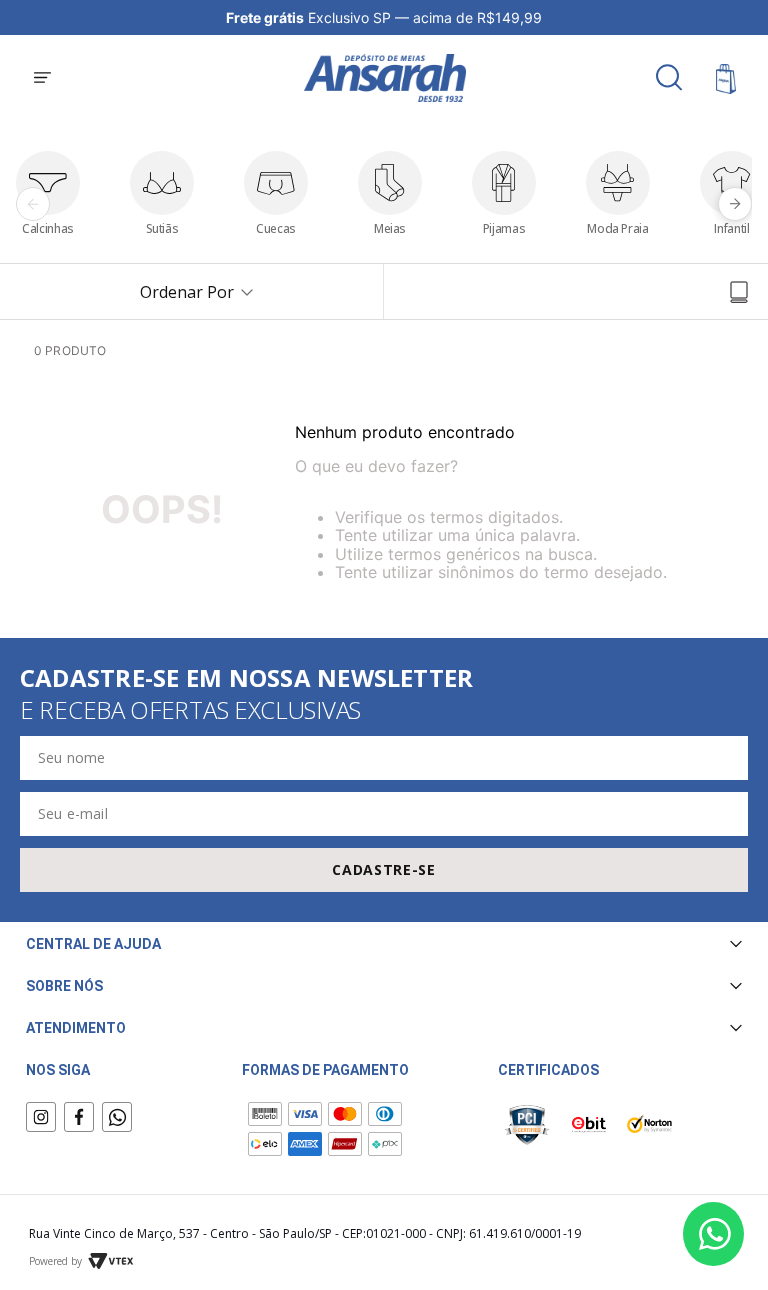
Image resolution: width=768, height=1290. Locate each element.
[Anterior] (33, 204)
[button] (42, 79)
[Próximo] (735, 204)
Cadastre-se (384, 869)
